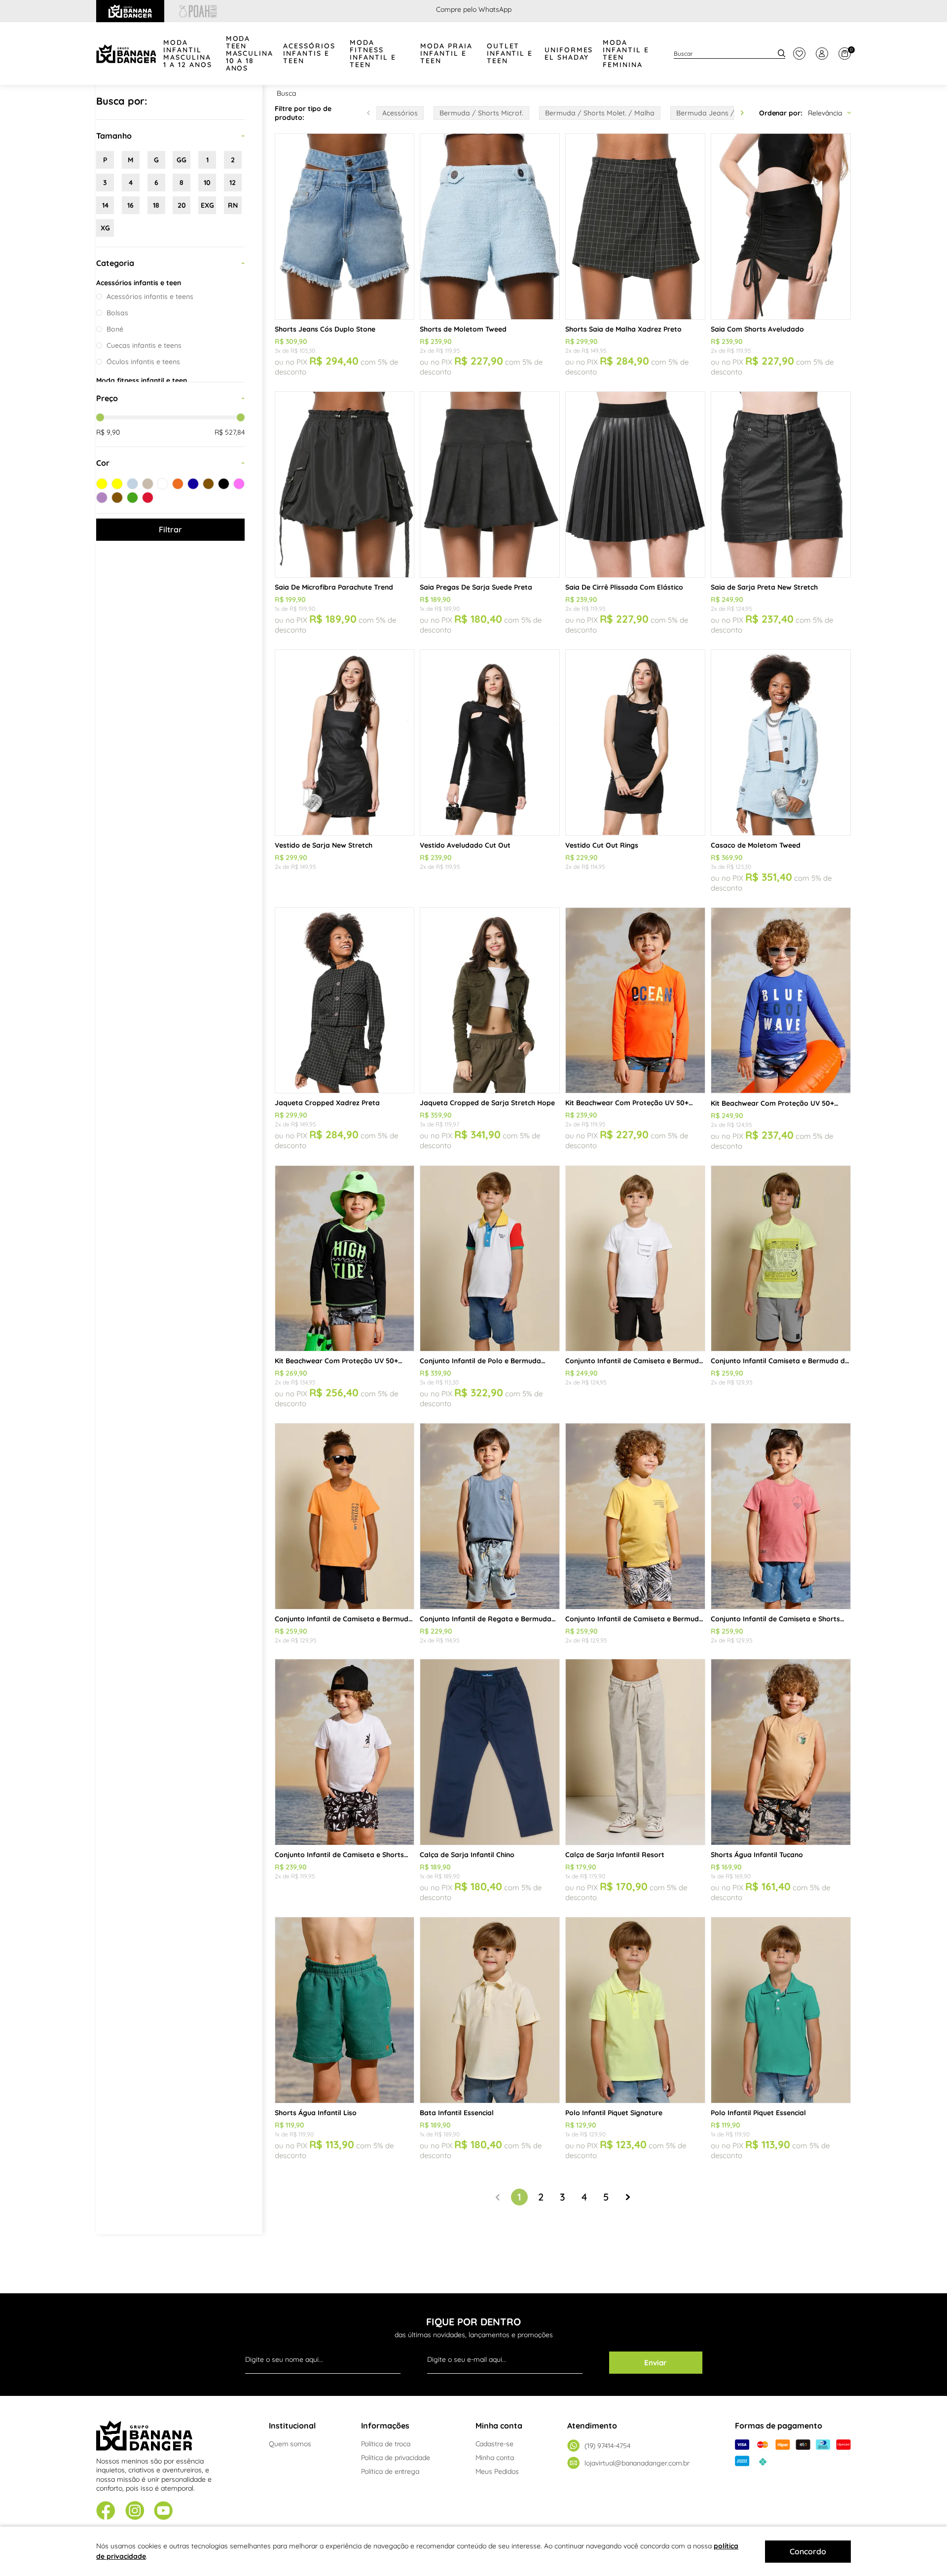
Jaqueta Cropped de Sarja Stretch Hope (487, 1103)
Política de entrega (390, 2471)
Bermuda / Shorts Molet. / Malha (600, 113)
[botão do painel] (799, 54)
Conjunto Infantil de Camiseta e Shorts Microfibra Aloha (339, 1855)
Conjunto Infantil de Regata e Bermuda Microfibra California (486, 1619)
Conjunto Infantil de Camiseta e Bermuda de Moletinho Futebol (344, 1619)
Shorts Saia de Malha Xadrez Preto (623, 329)
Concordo (808, 2551)
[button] (742, 113)
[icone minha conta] (822, 54)
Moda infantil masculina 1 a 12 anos (188, 54)
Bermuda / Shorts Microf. (481, 113)
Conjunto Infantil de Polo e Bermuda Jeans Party (480, 1361)
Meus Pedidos (497, 2471)
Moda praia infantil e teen (446, 54)
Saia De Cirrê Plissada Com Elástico (624, 587)
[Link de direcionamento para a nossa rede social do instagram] (135, 2512)
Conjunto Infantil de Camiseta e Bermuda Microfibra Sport (634, 1361)
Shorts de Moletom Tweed (463, 329)
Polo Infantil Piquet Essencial (758, 2113)
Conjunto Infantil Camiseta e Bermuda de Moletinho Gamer (780, 1361)
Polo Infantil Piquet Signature (614, 2113)
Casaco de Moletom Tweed (756, 845)
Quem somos (290, 2444)
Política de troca (386, 2444)
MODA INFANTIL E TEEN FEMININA (626, 54)
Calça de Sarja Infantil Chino (467, 1855)
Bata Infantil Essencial (457, 2113)
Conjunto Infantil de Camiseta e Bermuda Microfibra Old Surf (634, 1619)
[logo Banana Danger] (126, 54)
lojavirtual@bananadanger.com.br (637, 2463)
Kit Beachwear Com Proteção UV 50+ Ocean (627, 1103)
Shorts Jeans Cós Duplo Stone (325, 329)
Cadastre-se (494, 2444)
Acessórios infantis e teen (309, 54)
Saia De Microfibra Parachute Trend (334, 587)
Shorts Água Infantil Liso (316, 2113)
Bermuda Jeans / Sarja (715, 113)
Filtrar (170, 529)
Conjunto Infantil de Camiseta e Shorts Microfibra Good (775, 1619)
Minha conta (495, 2458)
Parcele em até (474, 9)
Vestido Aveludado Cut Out (465, 845)
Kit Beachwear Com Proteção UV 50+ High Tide (336, 1361)
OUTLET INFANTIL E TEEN (510, 54)
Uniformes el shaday (569, 54)
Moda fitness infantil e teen (373, 54)
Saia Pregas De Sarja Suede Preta (476, 587)
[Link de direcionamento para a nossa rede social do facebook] (106, 2511)
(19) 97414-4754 (607, 2446)
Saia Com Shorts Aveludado (757, 329)
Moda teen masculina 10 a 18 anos (250, 54)
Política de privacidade (396, 2458)
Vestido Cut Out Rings (602, 845)
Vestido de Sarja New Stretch (324, 845)
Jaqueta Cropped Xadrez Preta (327, 1103)
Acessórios (400, 113)
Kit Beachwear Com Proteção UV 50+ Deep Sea (772, 1103)
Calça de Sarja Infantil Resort (615, 1855)
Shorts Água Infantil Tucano (757, 1855)
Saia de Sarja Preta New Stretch (764, 587)
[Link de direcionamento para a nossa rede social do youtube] (164, 2512)
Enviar (656, 2363)
